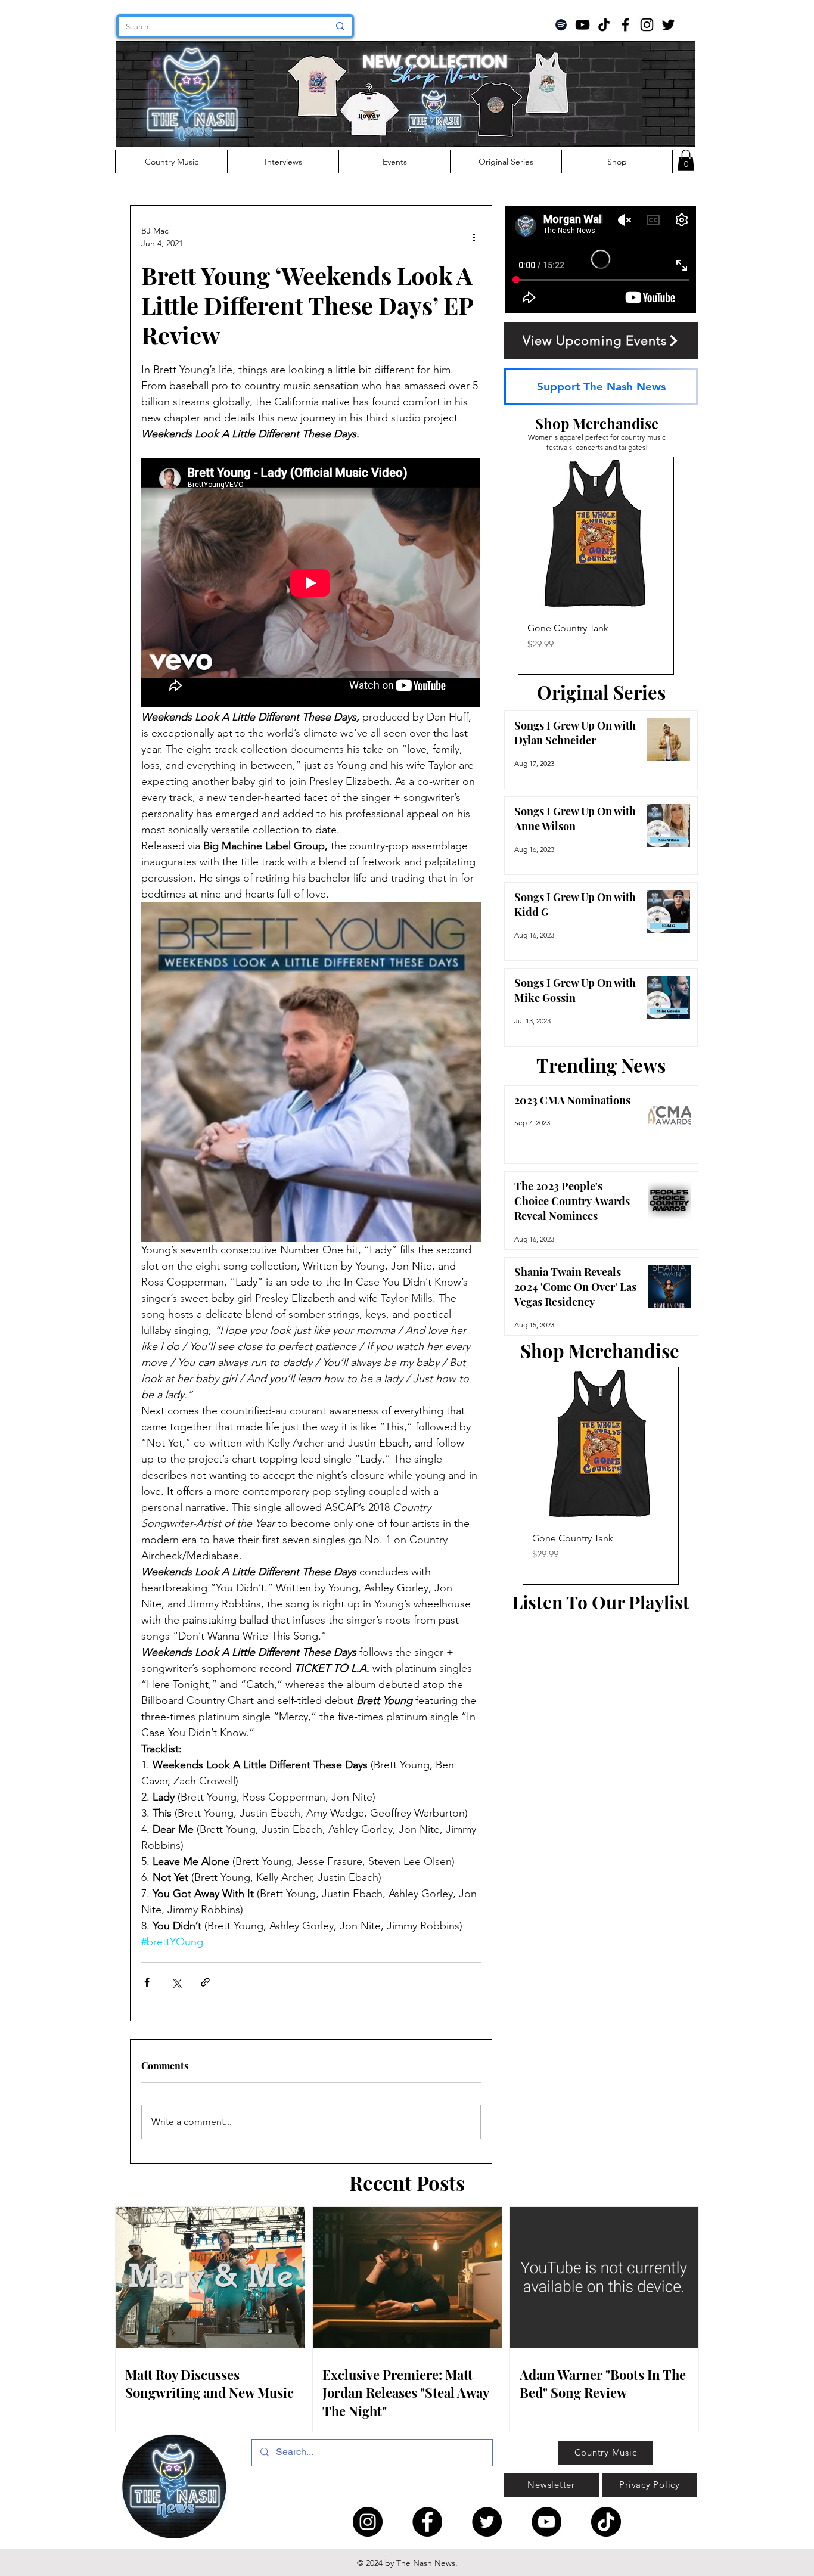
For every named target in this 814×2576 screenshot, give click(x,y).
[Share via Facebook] (147, 1982)
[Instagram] (647, 25)
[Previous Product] (501, 566)
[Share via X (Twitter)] (176, 1982)
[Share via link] (205, 1982)
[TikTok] (604, 25)
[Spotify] (561, 25)
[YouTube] (582, 25)
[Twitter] (668, 25)
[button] (686, 160)
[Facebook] (625, 25)
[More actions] (474, 237)
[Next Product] (691, 566)
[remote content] (311, 584)
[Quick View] (596, 535)
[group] (596, 566)
